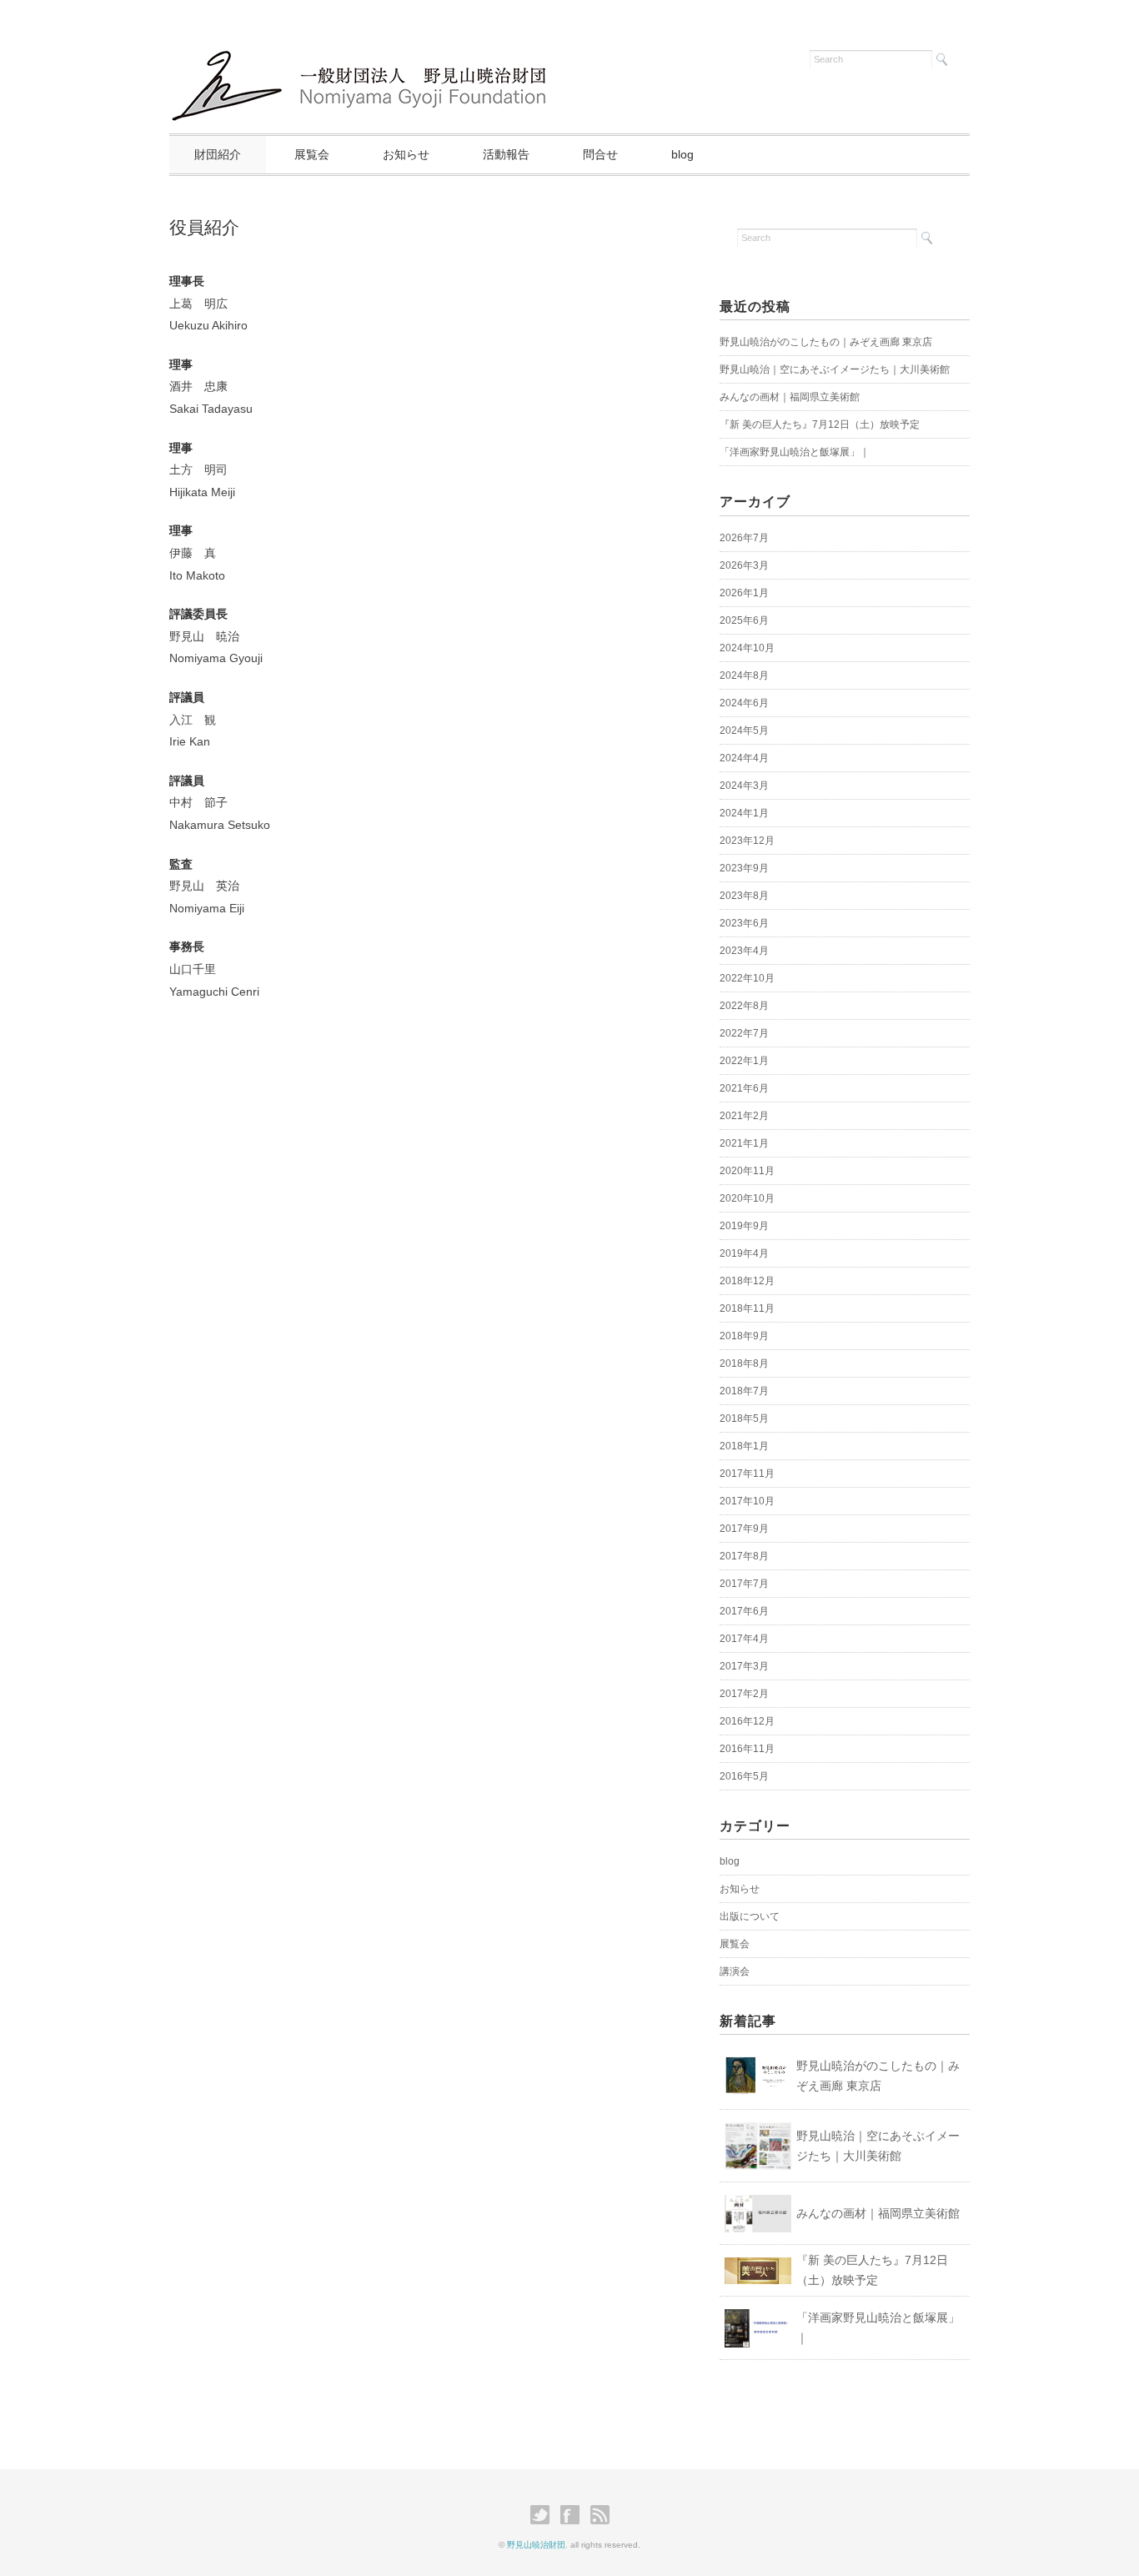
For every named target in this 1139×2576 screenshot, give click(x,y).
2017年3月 (744, 1666)
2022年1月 (744, 1061)
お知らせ (406, 154)
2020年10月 (747, 1198)
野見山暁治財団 (536, 2545)
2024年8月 (744, 675)
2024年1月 (744, 813)
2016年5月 (744, 1776)
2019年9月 (744, 1226)
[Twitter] (544, 2515)
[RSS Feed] (600, 2515)
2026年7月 (744, 538)
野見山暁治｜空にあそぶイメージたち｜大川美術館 (835, 369)
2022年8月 (744, 1006)
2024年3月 (744, 786)
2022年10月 (747, 978)
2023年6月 (744, 923)
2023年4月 (744, 951)
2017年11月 (747, 1474)
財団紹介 (218, 154)
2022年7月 (744, 1033)
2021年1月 (744, 1143)
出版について (750, 1916)
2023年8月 (744, 896)
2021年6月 (744, 1088)
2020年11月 (747, 1171)
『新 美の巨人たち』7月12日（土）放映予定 (820, 424)
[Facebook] (574, 2515)
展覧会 (312, 154)
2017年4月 (744, 1639)
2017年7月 (744, 1584)
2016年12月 (747, 1721)
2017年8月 (744, 1556)
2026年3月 (744, 565)
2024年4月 (744, 758)
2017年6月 (744, 1611)
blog (682, 154)
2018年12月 (747, 1281)
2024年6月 (744, 703)
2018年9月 (744, 1336)
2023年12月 (747, 841)
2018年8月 (744, 1363)
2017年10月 (747, 1501)
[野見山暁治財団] (364, 56)
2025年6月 (744, 620)
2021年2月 (744, 1116)
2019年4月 (744, 1253)
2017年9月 (744, 1529)
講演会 (735, 1971)
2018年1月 (744, 1446)
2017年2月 (744, 1694)
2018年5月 (744, 1419)
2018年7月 (744, 1391)
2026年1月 (744, 593)
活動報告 (506, 154)
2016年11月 (747, 1749)
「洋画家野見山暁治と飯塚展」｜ (795, 452)
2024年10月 (747, 648)
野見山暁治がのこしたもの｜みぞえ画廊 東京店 (826, 342)
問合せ (600, 154)
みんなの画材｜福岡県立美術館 (790, 397)
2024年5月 (744, 731)
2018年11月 (747, 1308)
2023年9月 (744, 868)
